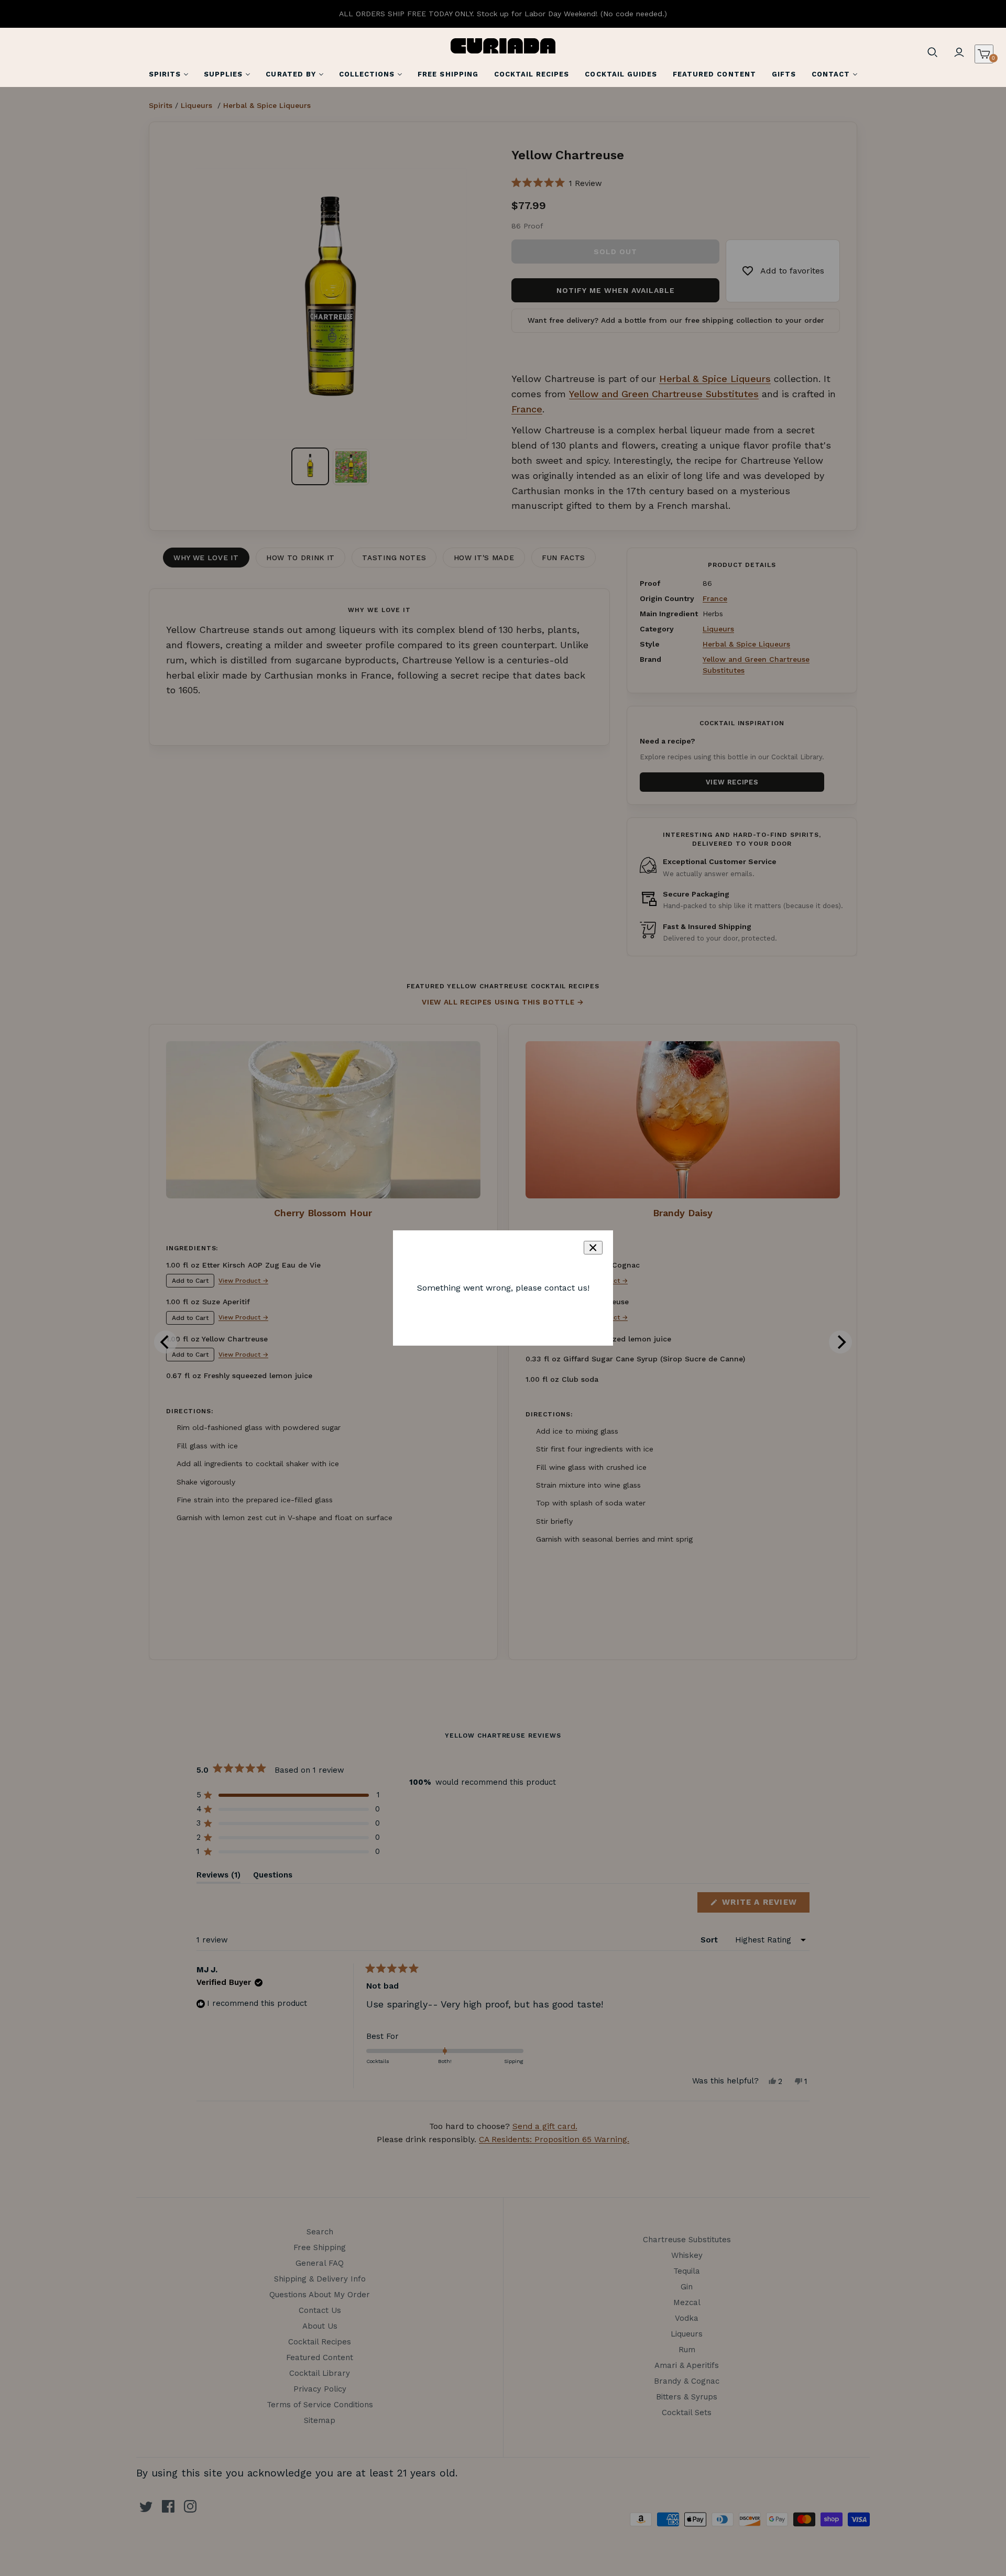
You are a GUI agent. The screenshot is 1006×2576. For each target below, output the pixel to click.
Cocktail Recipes (532, 74)
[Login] (959, 52)
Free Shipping (448, 74)
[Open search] (933, 52)
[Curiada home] (503, 46)
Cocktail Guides (621, 74)
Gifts (784, 74)
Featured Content (714, 74)
